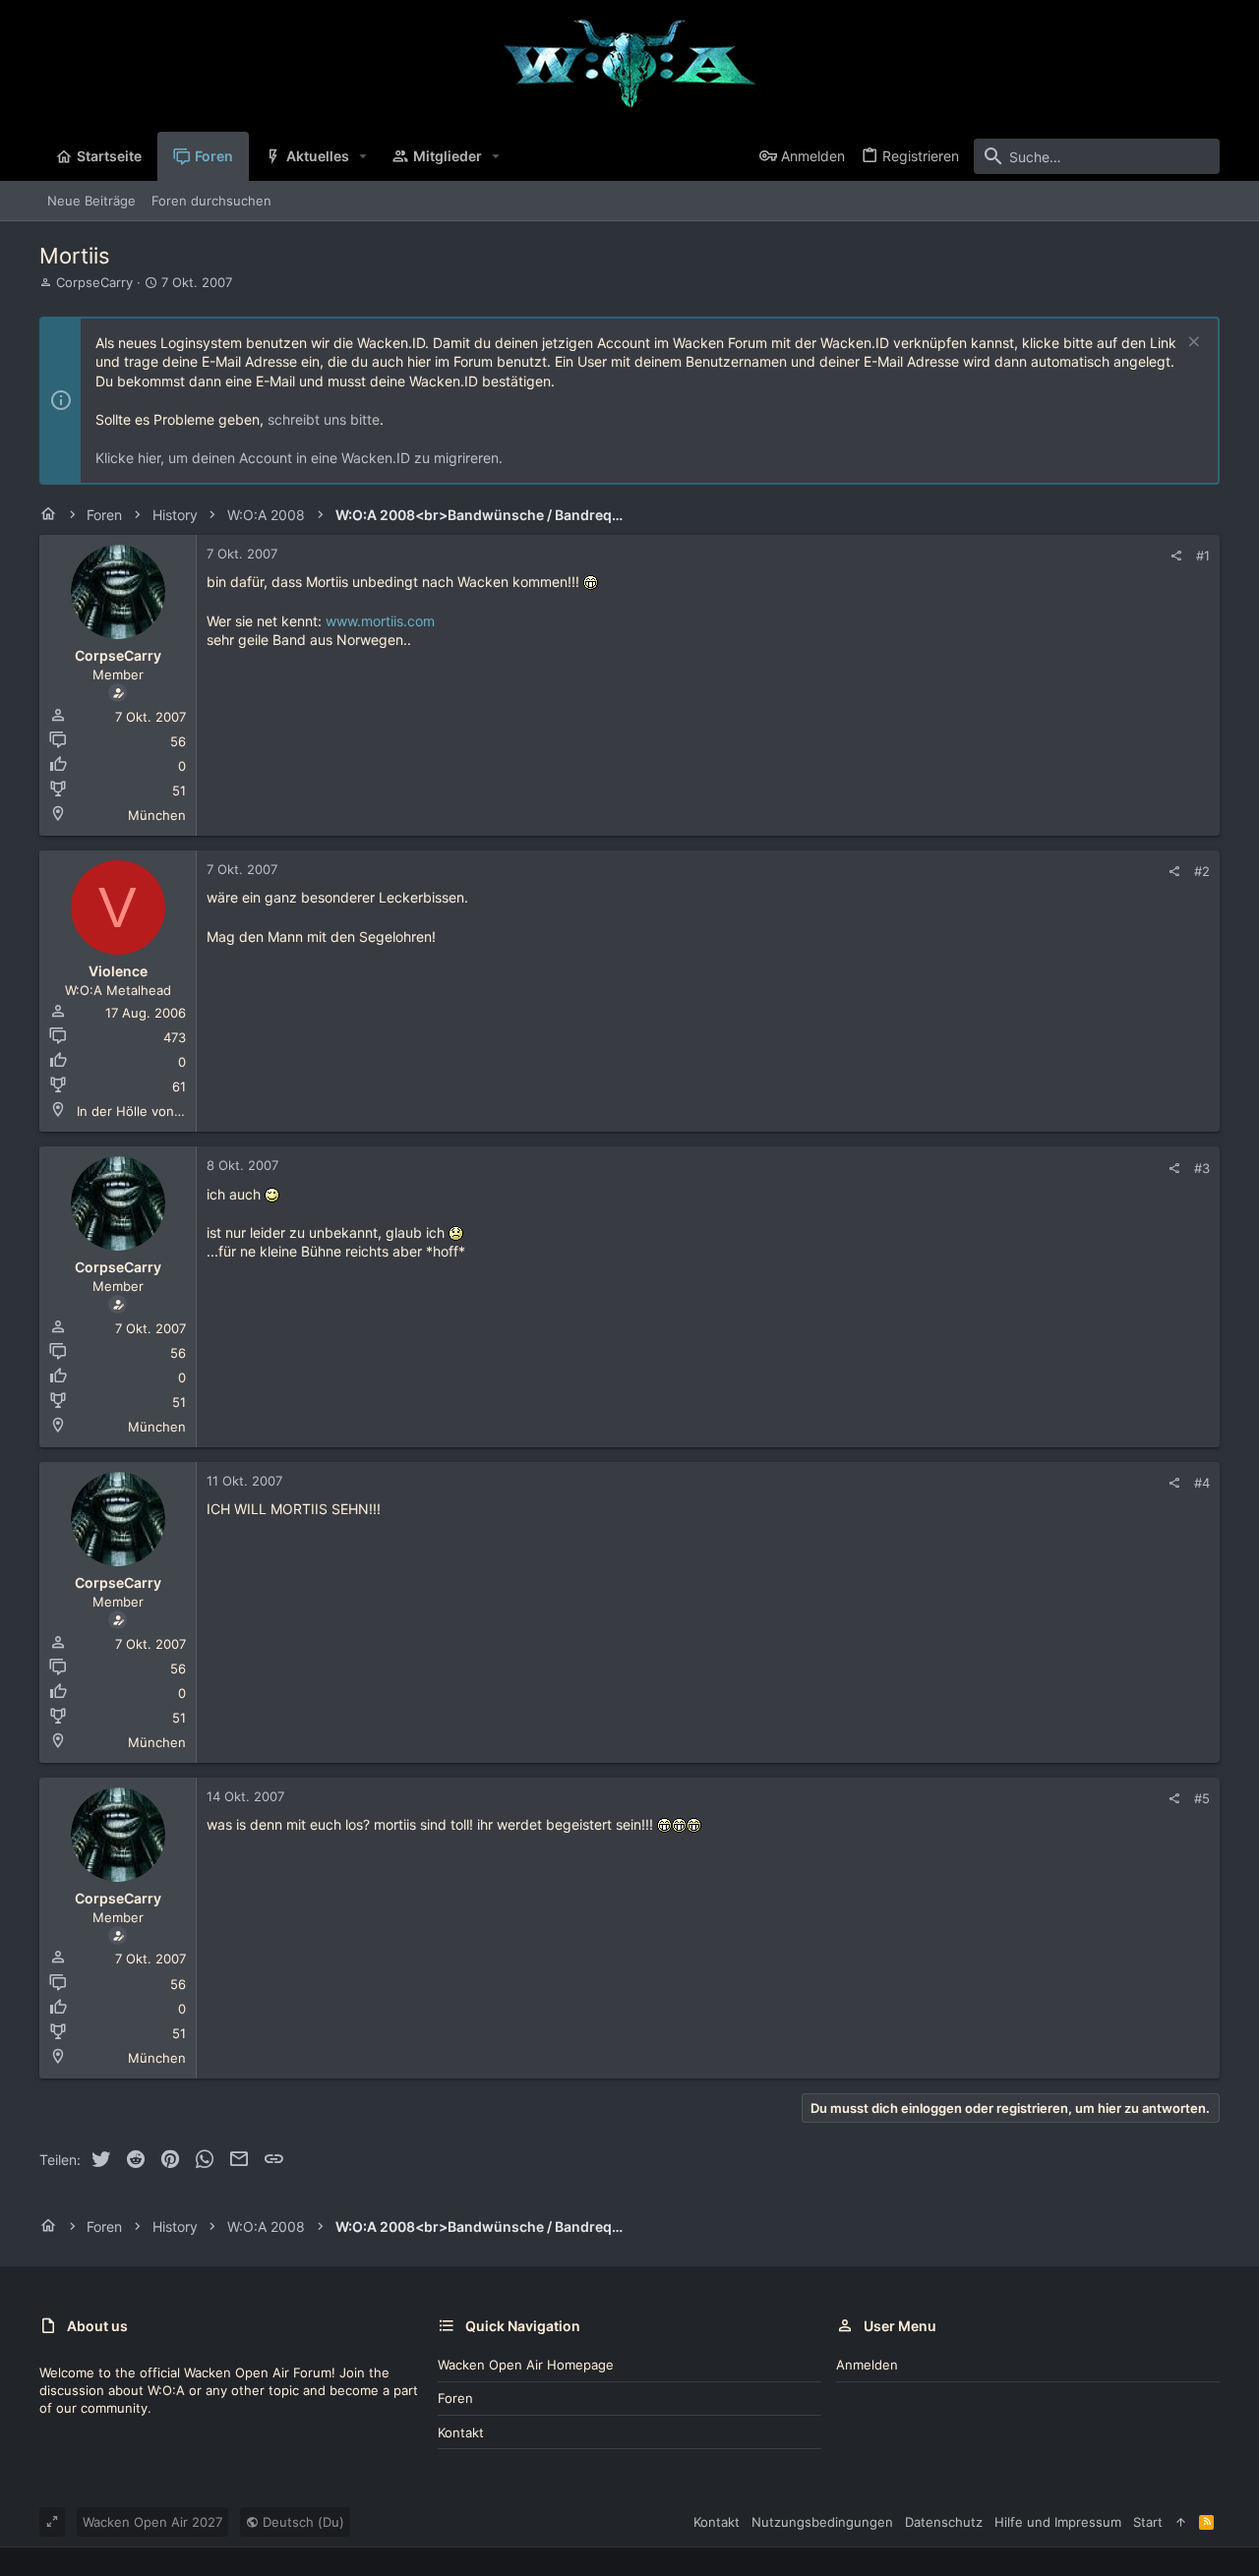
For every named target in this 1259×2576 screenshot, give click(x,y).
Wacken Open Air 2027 (152, 2522)
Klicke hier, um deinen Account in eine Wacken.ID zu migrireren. (299, 458)
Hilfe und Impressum (1058, 2522)
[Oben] (1181, 2522)
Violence (118, 971)
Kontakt (461, 2432)
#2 (1202, 871)
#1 (1203, 556)
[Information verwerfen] (1192, 344)
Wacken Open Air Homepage (526, 2365)
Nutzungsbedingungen (822, 2522)
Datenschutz (944, 2522)
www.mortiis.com (380, 621)
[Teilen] (1176, 556)
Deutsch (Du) (301, 2522)
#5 (1202, 1798)
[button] (363, 156)
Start (1148, 2522)
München (157, 815)
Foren (455, 2398)
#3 (1202, 1168)
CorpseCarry (94, 282)
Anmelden (867, 2365)
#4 (1202, 1483)
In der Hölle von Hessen (151, 1111)
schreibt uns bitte (324, 419)
